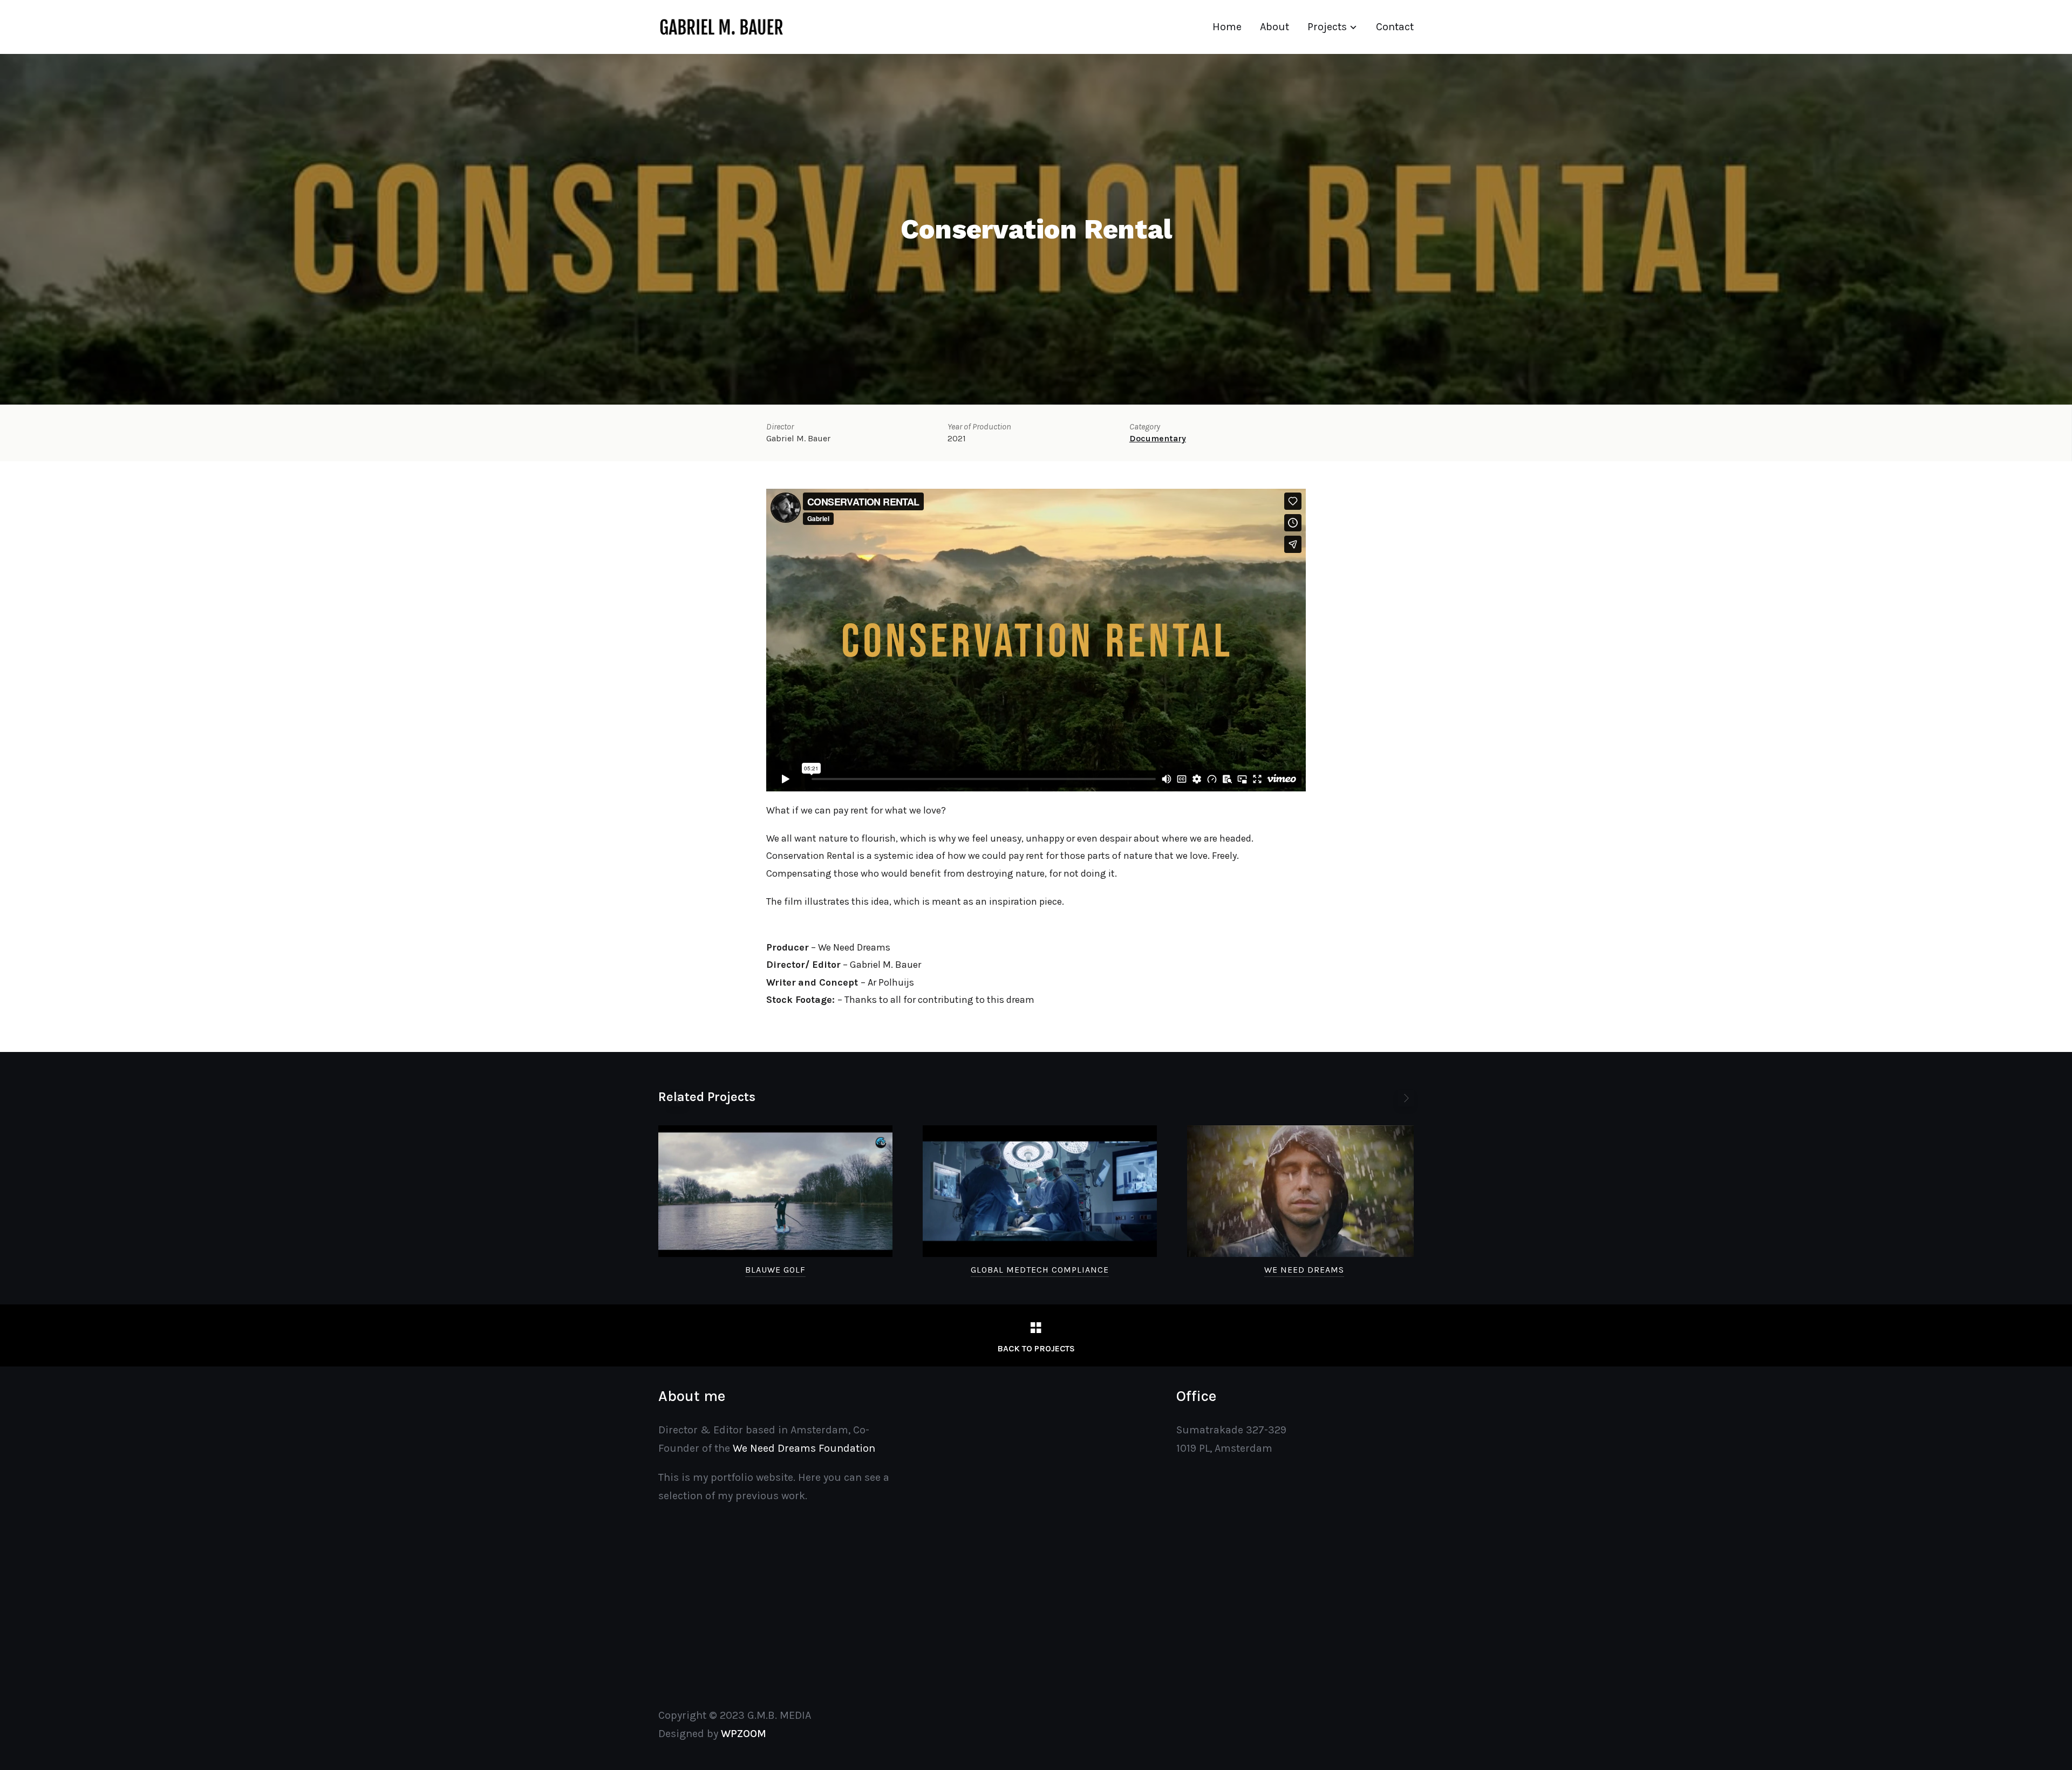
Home (1227, 27)
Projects (1327, 27)
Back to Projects (1036, 1348)
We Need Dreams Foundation (804, 1448)
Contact (1395, 27)
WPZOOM (744, 1734)
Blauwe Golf (775, 1270)
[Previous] (677, 1098)
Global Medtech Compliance (1040, 1270)
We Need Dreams (1304, 1270)
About (1274, 27)
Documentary (1158, 438)
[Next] (1406, 1098)
